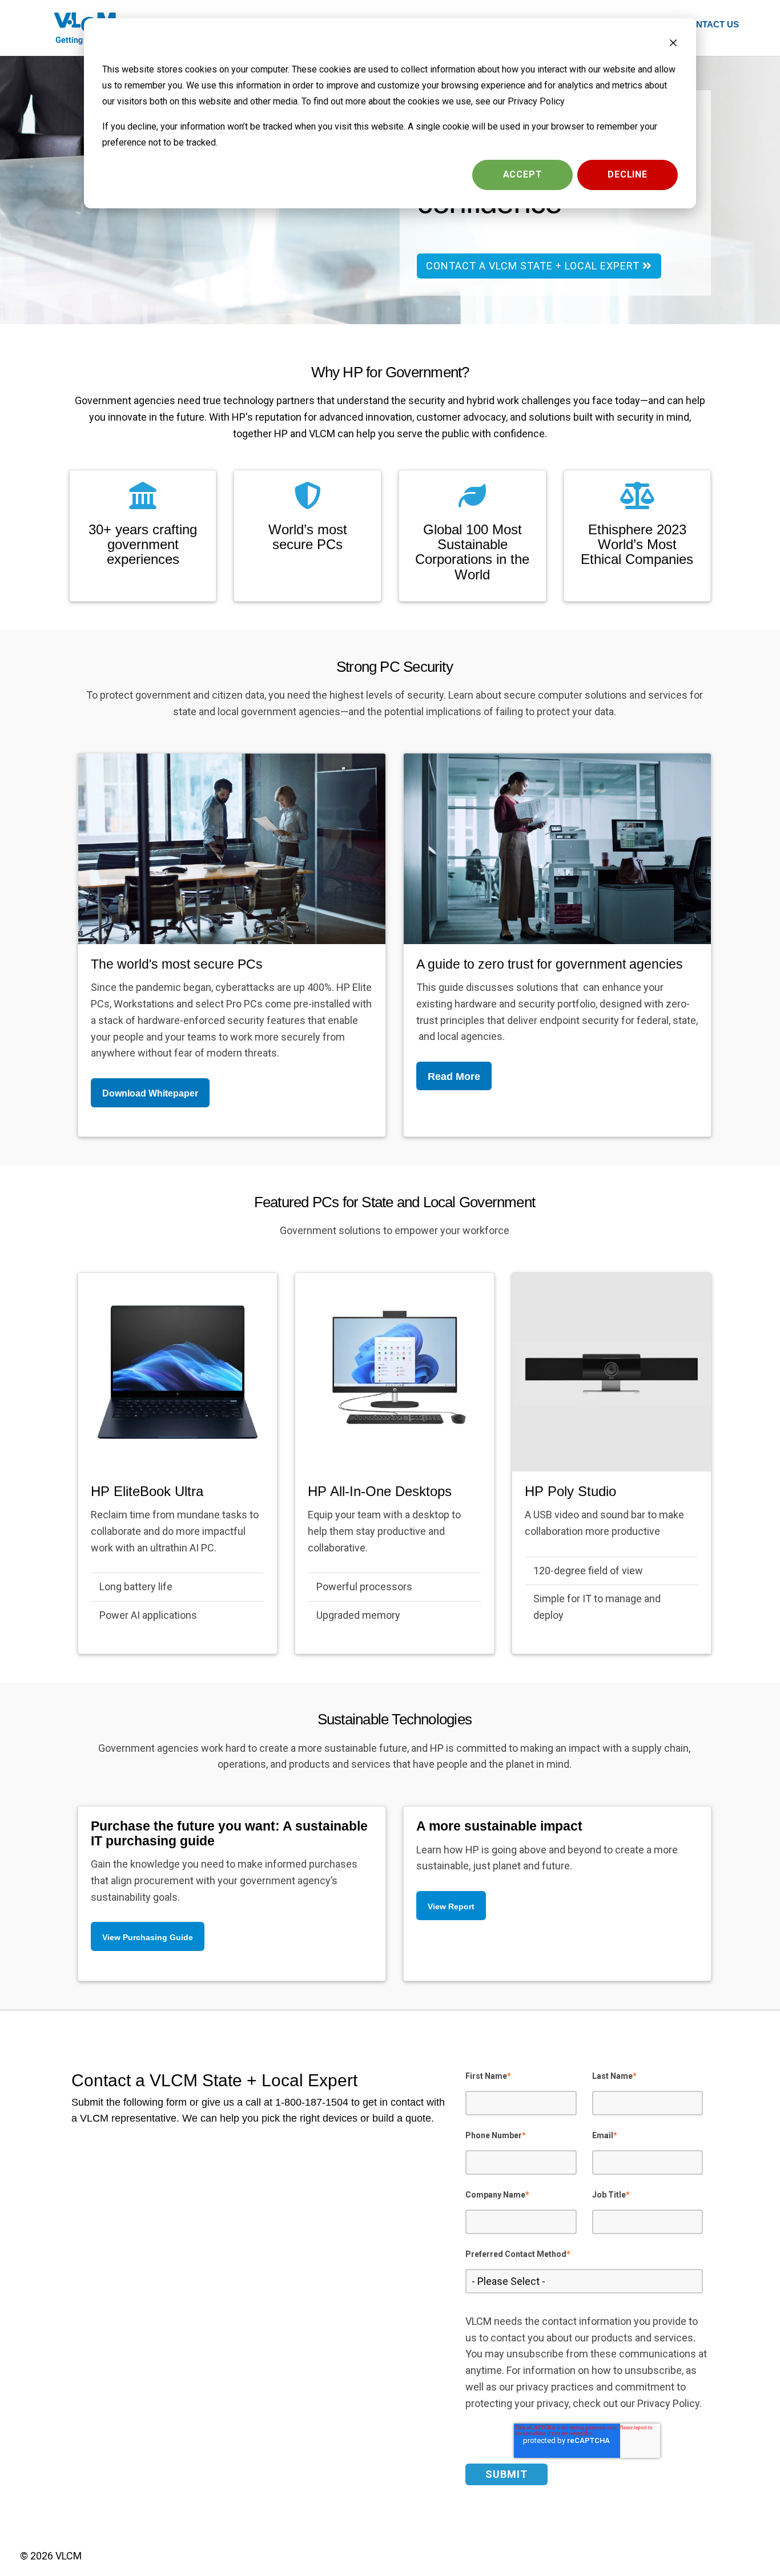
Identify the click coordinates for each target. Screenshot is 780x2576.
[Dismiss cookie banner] (673, 45)
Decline (628, 174)
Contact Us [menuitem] (711, 24)
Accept (523, 174)
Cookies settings (417, 174)
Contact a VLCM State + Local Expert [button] (534, 266)
